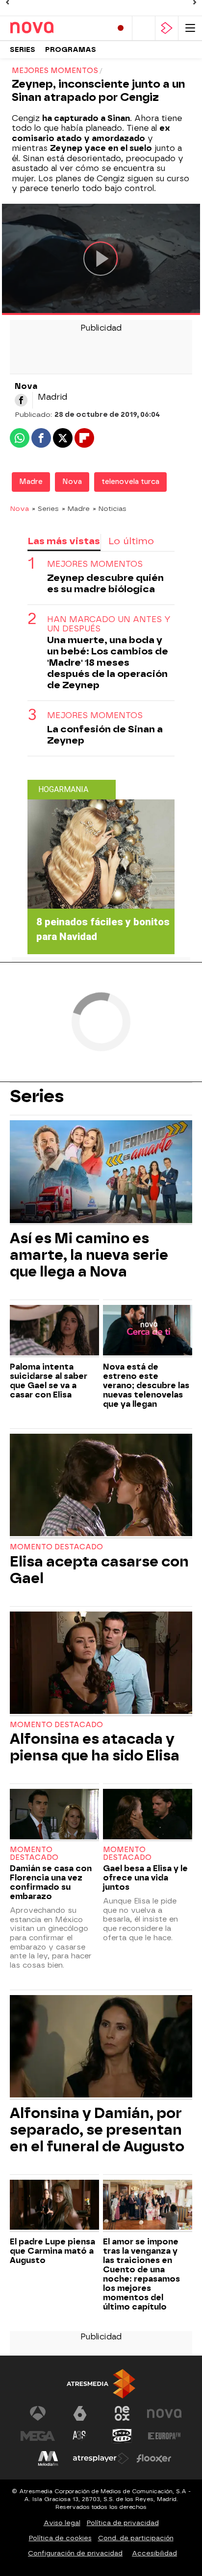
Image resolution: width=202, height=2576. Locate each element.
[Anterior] (7, 2)
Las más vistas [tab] (64, 541)
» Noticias (110, 508)
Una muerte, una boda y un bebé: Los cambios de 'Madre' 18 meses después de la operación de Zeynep (108, 662)
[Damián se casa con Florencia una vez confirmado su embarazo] (54, 1815)
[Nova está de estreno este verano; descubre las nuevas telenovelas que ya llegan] (148, 1331)
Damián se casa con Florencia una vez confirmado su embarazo (51, 1882)
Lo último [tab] (131, 541)
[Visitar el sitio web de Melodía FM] (48, 2458)
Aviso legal (62, 2523)
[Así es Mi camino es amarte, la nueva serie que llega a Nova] (101, 1173)
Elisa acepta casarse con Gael (99, 1570)
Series (23, 50)
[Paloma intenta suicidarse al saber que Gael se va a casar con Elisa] (54, 1331)
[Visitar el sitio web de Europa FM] (164, 2436)
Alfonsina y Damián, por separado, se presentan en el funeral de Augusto (97, 2130)
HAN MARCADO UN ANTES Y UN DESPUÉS (109, 624)
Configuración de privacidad (75, 2553)
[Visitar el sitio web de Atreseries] (80, 2436)
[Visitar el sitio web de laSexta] (80, 2413)
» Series (45, 508)
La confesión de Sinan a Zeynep (105, 735)
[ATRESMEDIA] (101, 2384)
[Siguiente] (195, 2)
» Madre (76, 508)
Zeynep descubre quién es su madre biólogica (105, 583)
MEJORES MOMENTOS (95, 564)
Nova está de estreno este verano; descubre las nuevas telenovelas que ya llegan (146, 1385)
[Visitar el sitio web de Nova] (164, 2413)
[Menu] (190, 28)
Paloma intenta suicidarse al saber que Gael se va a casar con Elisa (49, 1381)
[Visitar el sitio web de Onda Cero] (122, 2436)
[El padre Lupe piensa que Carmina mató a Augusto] (54, 2206)
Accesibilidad (154, 2553)
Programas (71, 50)
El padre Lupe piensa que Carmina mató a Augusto (52, 2251)
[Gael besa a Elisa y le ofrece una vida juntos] (148, 1815)
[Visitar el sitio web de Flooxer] (154, 2458)
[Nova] (51, 28)
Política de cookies (60, 2538)
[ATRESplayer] (167, 28)
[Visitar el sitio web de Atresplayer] (101, 2458)
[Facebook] (21, 400)
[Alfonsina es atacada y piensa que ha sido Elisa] (101, 1664)
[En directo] (121, 28)
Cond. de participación (136, 2538)
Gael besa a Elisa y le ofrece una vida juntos (145, 1878)
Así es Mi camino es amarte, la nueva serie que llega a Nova (89, 1255)
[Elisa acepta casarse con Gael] (101, 1486)
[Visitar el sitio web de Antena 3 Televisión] (38, 2413)
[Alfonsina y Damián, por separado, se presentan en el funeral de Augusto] (101, 2047)
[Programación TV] (144, 28)
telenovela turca (130, 482)
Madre (31, 482)
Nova (72, 482)
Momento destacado (56, 1547)
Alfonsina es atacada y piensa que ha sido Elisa (95, 1747)
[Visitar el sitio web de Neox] (122, 2413)
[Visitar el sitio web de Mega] (38, 2436)
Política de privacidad (123, 2523)
